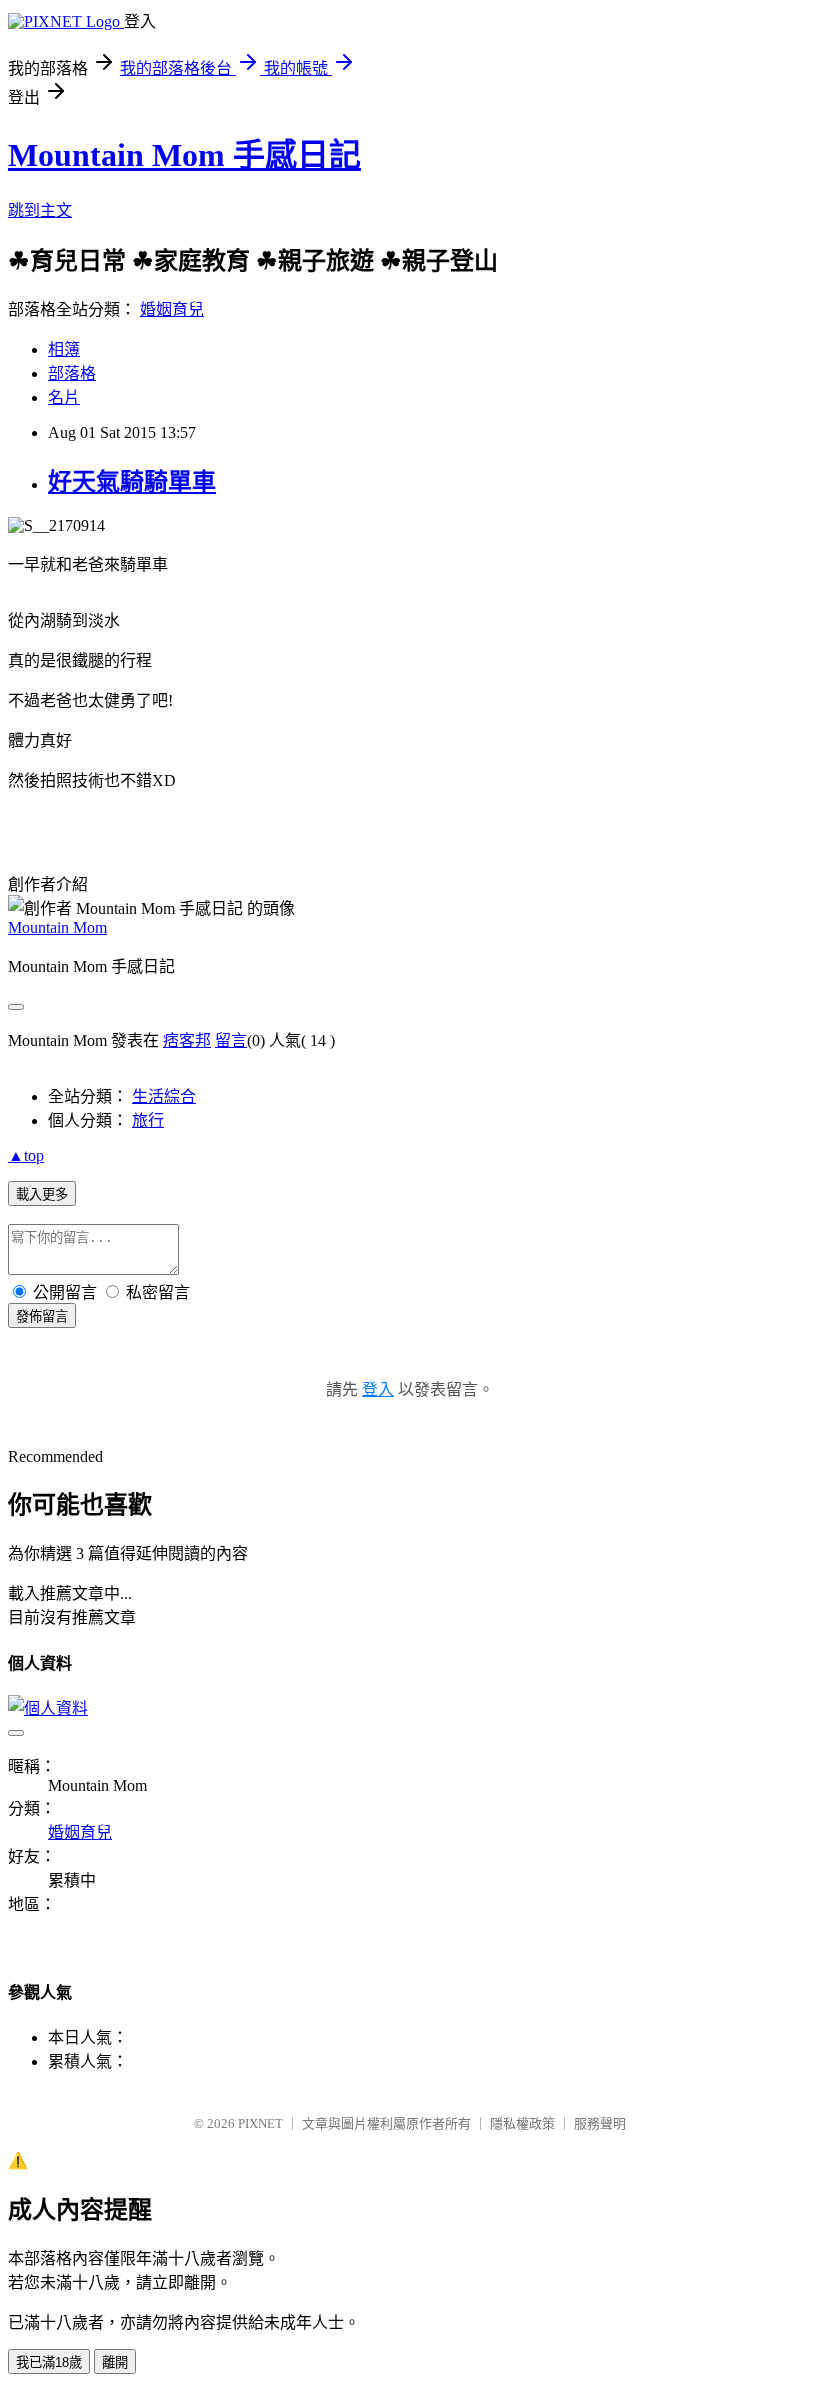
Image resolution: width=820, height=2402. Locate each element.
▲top (26, 1155)
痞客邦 (187, 1040)
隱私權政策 (522, 2123)
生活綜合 (164, 1096)
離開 (115, 2362)
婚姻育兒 (172, 309)
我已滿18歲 (49, 2362)
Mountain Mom (57, 927)
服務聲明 (600, 2123)
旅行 (148, 1120)
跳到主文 (40, 210)
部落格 (72, 373)
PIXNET (260, 2123)
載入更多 (42, 1194)
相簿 (64, 349)
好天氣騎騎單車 (132, 482)
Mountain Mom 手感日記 (184, 155)
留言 (231, 1040)
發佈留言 (42, 1316)
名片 (64, 397)
